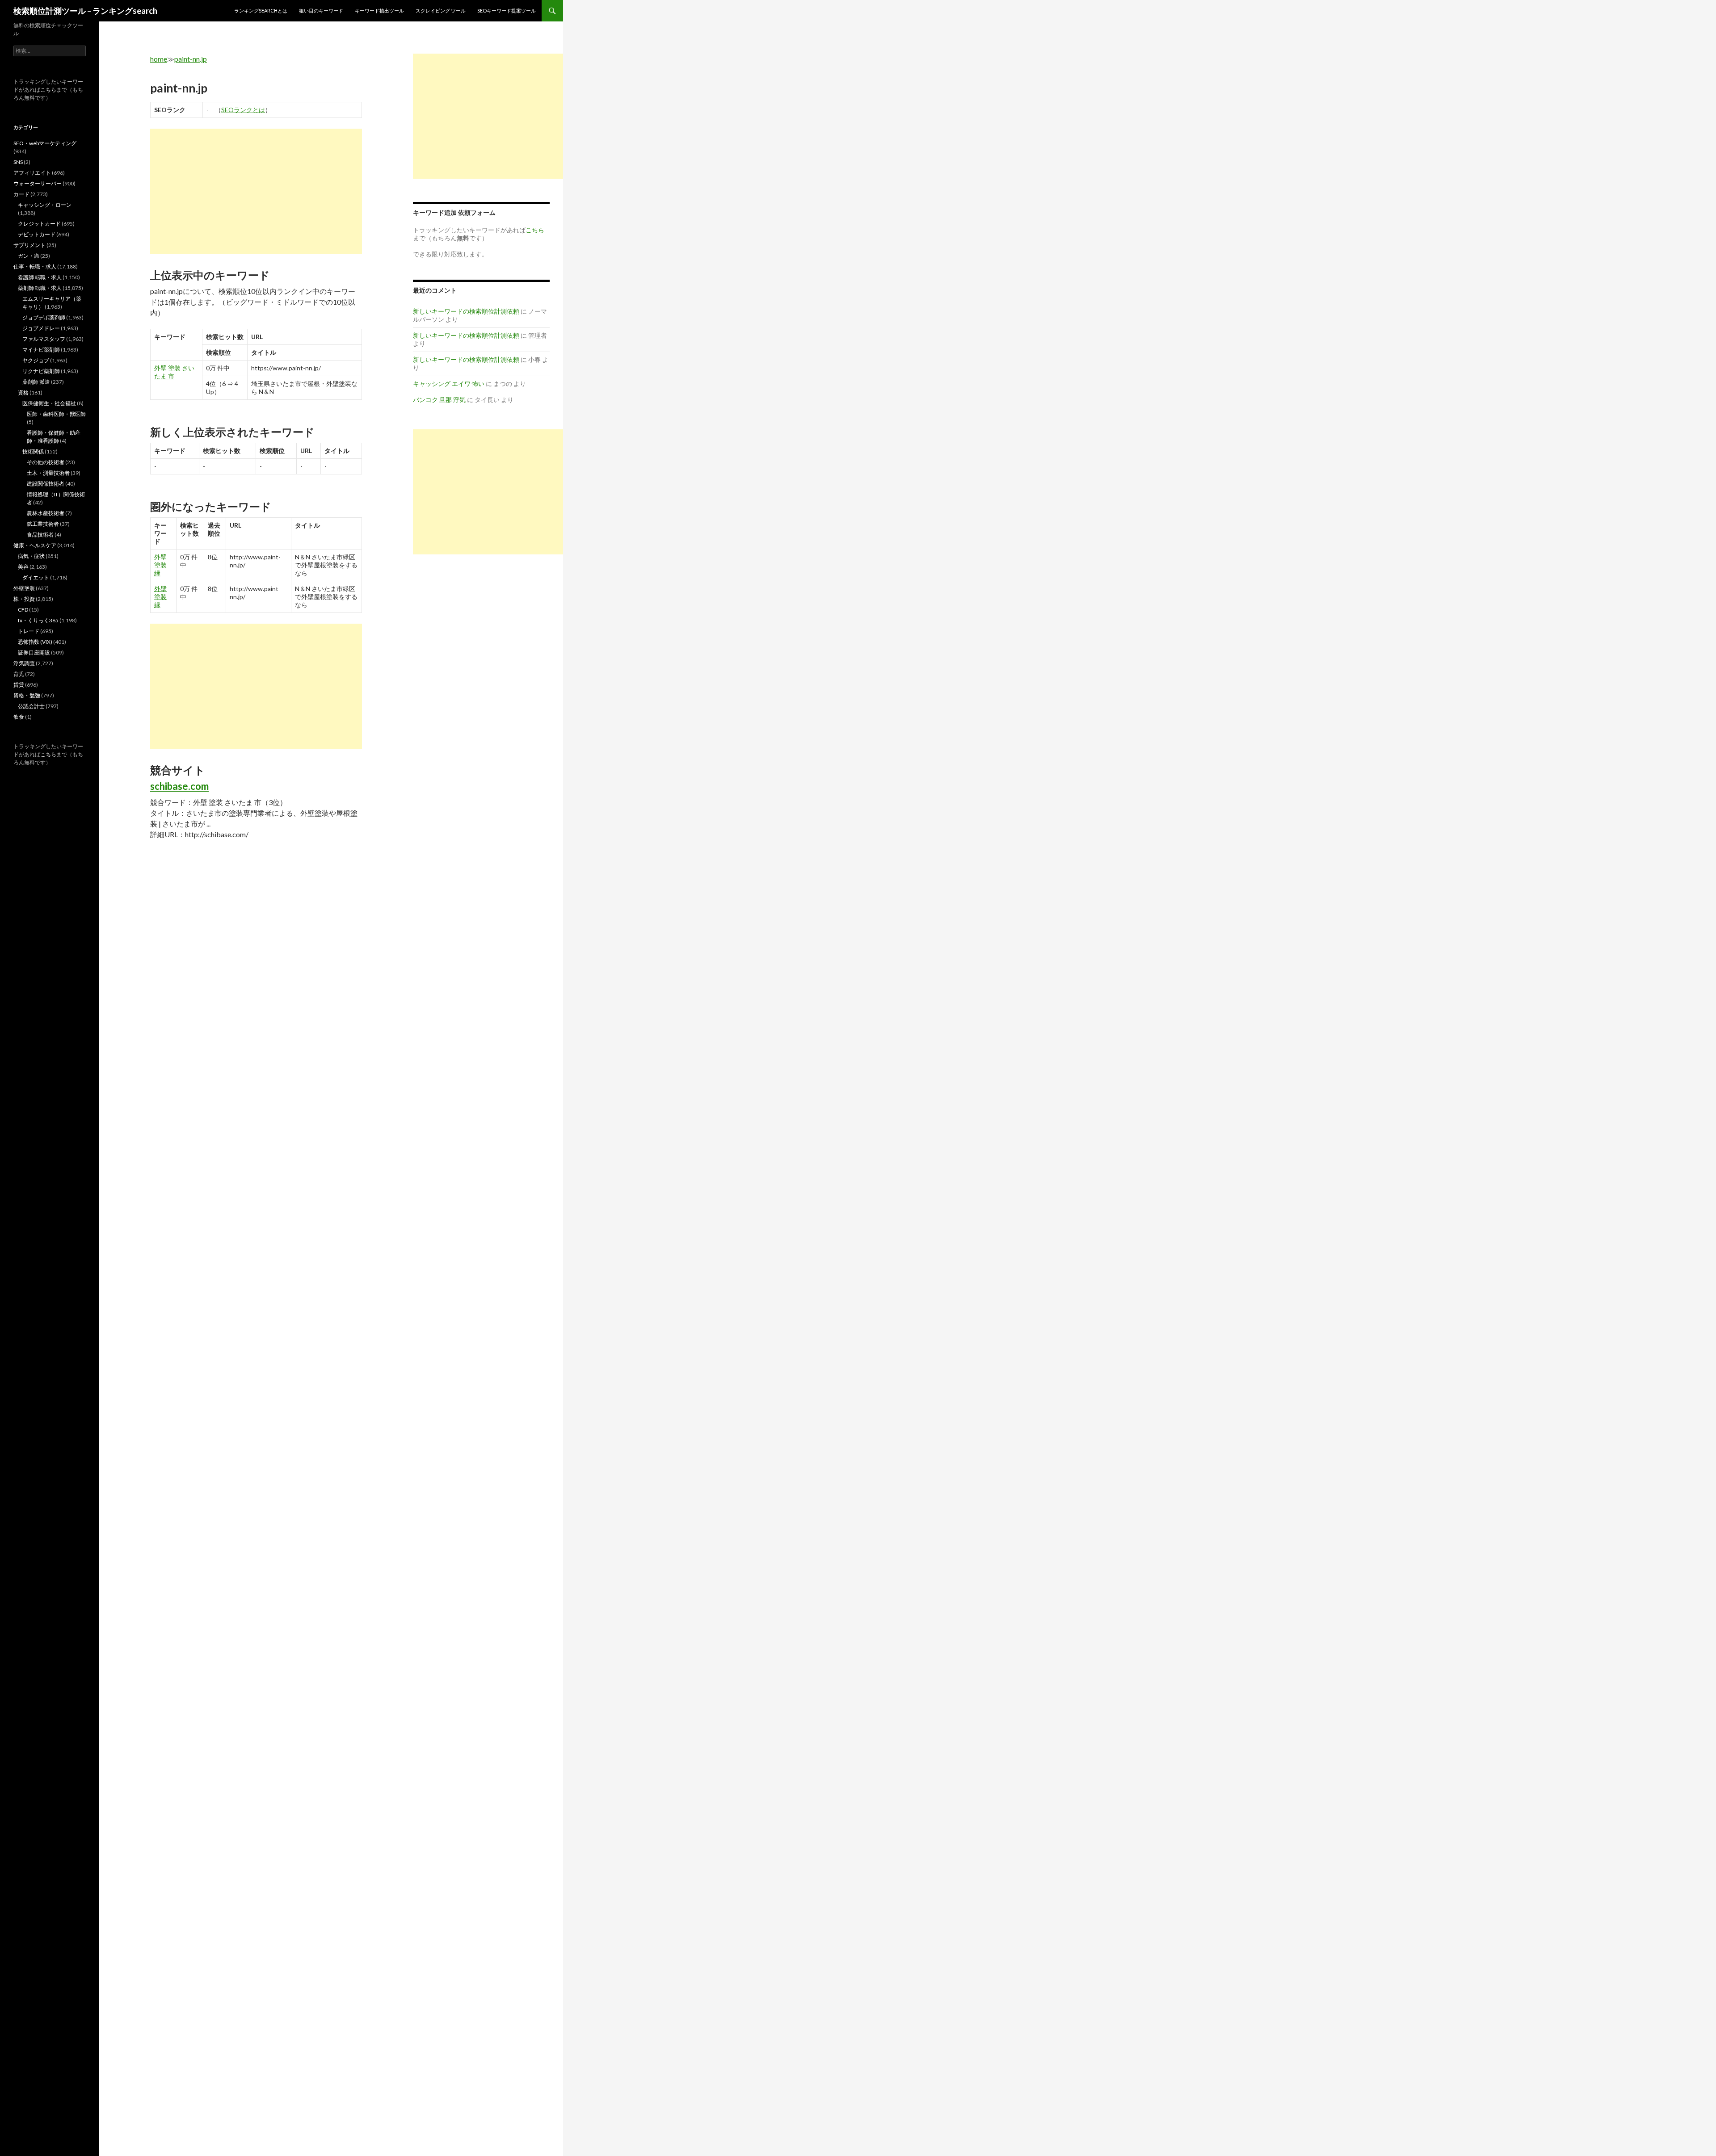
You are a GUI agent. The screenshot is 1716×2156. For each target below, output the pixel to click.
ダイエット (36, 577)
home (159, 59)
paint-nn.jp (191, 59)
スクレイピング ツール (441, 10)
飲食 (19, 717)
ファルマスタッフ (44, 339)
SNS (18, 162)
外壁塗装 (24, 588)
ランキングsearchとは (261, 10)
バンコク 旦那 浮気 (439, 400)
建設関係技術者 (46, 484)
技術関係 (33, 451)
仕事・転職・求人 (35, 266)
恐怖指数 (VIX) (35, 642)
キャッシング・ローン (45, 205)
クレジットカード (39, 224)
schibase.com (179, 786)
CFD (23, 610)
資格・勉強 (27, 695)
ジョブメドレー (41, 328)
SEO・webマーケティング (45, 143)
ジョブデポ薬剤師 (44, 317)
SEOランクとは (243, 110)
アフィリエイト (32, 173)
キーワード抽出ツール (379, 10)
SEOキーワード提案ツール (507, 10)
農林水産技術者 (46, 513)
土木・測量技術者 (48, 473)
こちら (48, 90)
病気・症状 (31, 556)
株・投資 (24, 599)
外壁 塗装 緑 (160, 565)
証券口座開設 (34, 652)
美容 (23, 567)
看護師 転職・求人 (40, 277)
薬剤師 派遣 (36, 382)
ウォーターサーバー (38, 183)
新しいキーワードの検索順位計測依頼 (466, 311)
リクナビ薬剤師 (41, 371)
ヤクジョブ (36, 360)
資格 (23, 392)
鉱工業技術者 (43, 524)
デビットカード (37, 234)
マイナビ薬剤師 (41, 350)
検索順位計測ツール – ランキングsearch (85, 11)
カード (21, 194)
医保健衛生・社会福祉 (49, 403)
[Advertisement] (256, 191)
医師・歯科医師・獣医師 (56, 414)
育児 (19, 674)
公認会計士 (31, 706)
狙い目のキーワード (321, 10)
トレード (29, 631)
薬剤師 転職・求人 (40, 288)
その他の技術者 (46, 462)
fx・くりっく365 (38, 620)
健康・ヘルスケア (35, 545)
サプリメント (29, 245)
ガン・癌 (29, 256)
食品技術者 (40, 535)
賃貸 (19, 685)
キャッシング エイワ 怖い (449, 384)
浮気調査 (24, 663)
